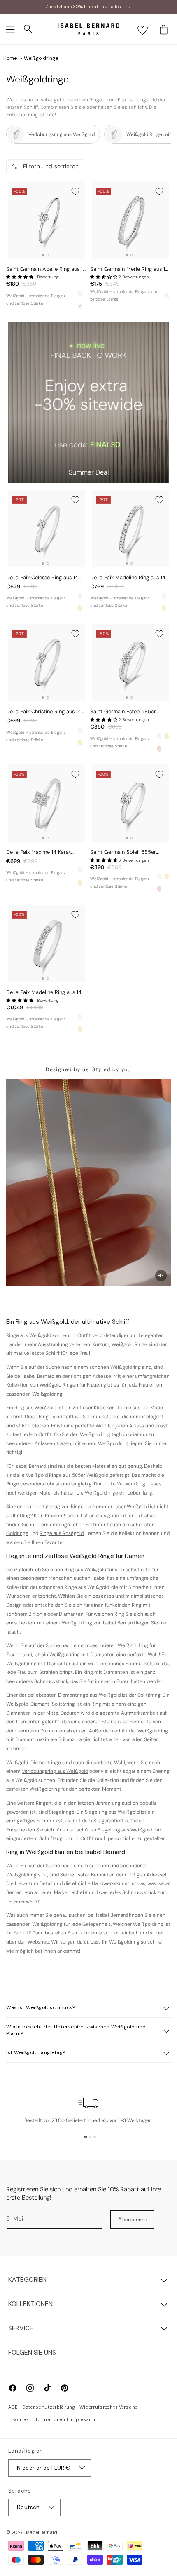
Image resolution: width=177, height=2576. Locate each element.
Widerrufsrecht (97, 2407)
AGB (13, 2407)
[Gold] (80, 608)
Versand (129, 2407)
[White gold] (80, 294)
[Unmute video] (161, 1276)
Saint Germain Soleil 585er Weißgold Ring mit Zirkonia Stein (129, 852)
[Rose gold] (159, 749)
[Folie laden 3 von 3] (95, 2137)
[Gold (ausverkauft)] (80, 306)
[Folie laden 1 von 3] (86, 2137)
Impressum (83, 2419)
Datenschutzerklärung (49, 2407)
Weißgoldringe (41, 58)
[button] (10, 29)
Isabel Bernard (42, 2532)
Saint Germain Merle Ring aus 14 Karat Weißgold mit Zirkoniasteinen (129, 269)
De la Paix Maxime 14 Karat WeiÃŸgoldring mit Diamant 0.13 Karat (44, 852)
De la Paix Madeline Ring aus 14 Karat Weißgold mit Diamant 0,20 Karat (44, 993)
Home (10, 58)
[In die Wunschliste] (75, 191)
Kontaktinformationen (39, 2419)
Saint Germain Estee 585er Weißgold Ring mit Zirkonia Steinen (123, 712)
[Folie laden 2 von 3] (90, 2137)
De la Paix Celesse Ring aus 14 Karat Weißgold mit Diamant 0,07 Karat (42, 578)
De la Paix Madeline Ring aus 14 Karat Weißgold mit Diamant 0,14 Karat (130, 578)
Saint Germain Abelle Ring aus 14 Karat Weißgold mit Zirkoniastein (46, 269)
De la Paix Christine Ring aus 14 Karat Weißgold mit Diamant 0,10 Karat (46, 712)
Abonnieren (132, 2220)
